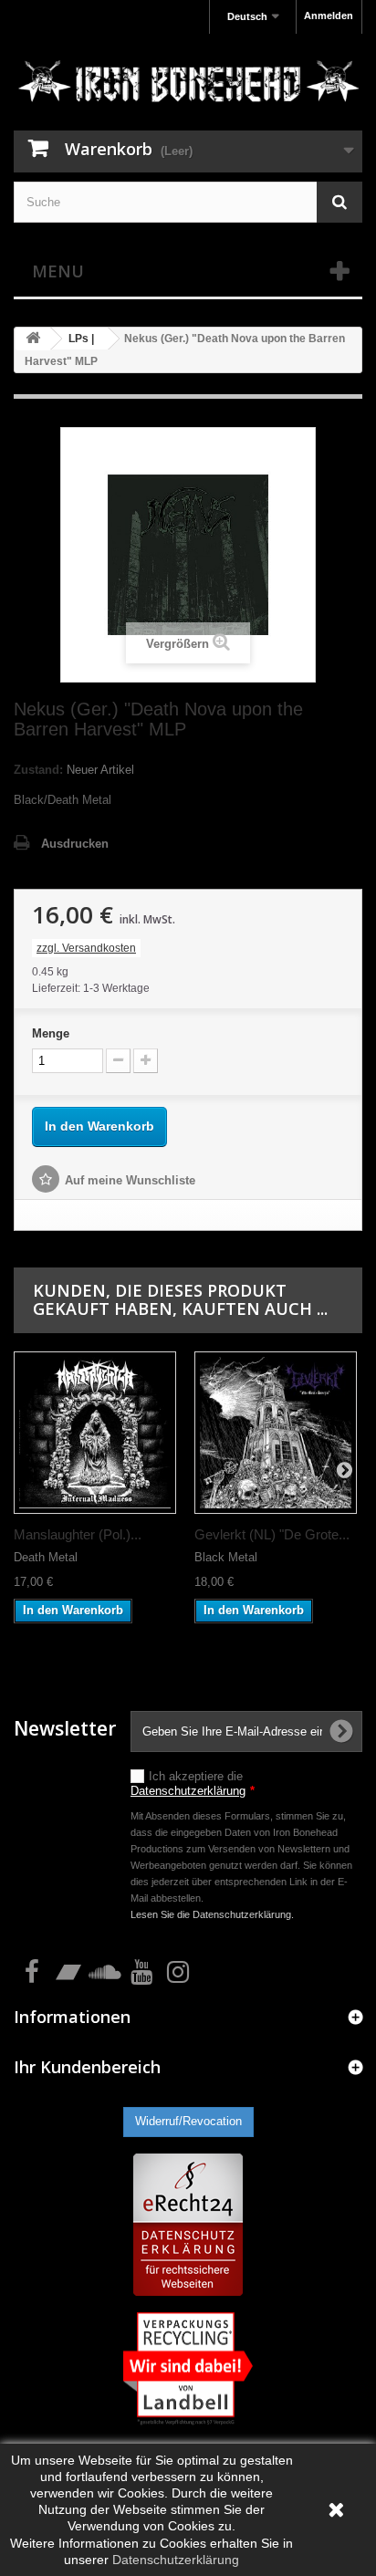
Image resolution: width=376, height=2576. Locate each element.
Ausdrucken (75, 844)
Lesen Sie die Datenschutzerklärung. (212, 1914)
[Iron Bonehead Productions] (188, 84)
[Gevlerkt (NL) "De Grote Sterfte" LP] (276, 1433)
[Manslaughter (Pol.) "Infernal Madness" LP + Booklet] (95, 1433)
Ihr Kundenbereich (87, 2067)
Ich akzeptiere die (193, 1783)
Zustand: (38, 770)
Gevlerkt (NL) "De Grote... (272, 1534)
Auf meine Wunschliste (130, 1180)
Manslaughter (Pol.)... (78, 1534)
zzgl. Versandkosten (86, 948)
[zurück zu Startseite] (33, 339)
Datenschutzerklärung (188, 1791)
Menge (51, 1033)
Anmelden (329, 16)
